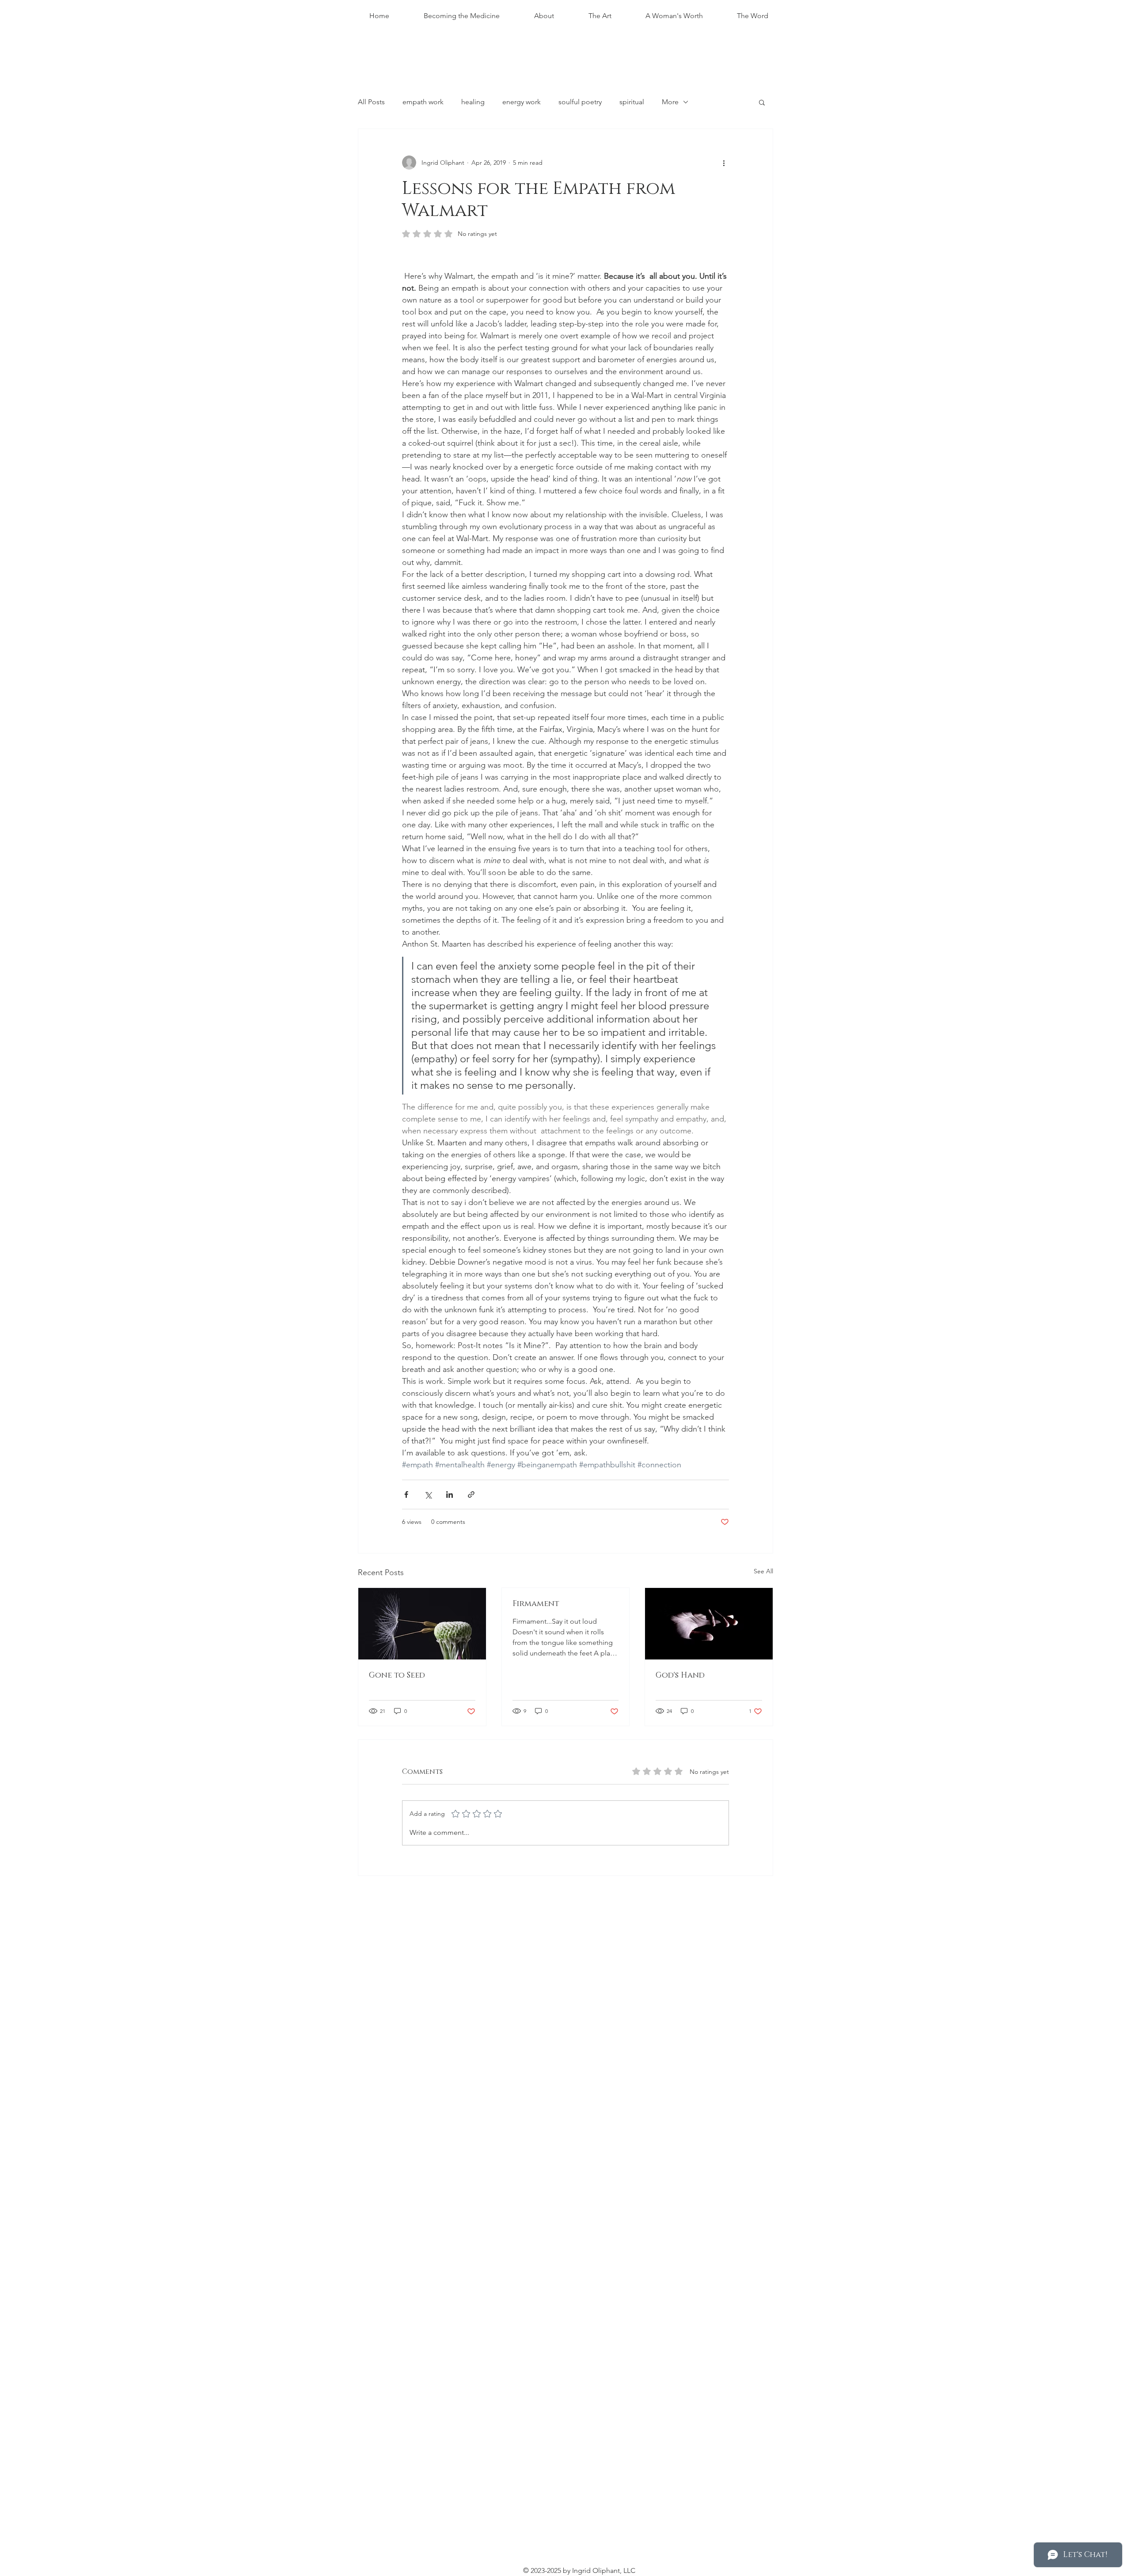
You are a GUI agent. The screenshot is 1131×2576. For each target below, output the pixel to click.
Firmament (536, 1604)
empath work (423, 102)
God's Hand (680, 1675)
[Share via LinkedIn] (450, 1494)
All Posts (371, 102)
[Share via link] (471, 1494)
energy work (522, 102)
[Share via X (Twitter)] (428, 1494)
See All (763, 1571)
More (670, 102)
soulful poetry (580, 102)
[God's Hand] (709, 1624)
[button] (762, 102)
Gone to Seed (397, 1675)
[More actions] (724, 163)
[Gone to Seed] (422, 1624)
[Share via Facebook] (406, 1494)
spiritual (632, 102)
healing (473, 102)
